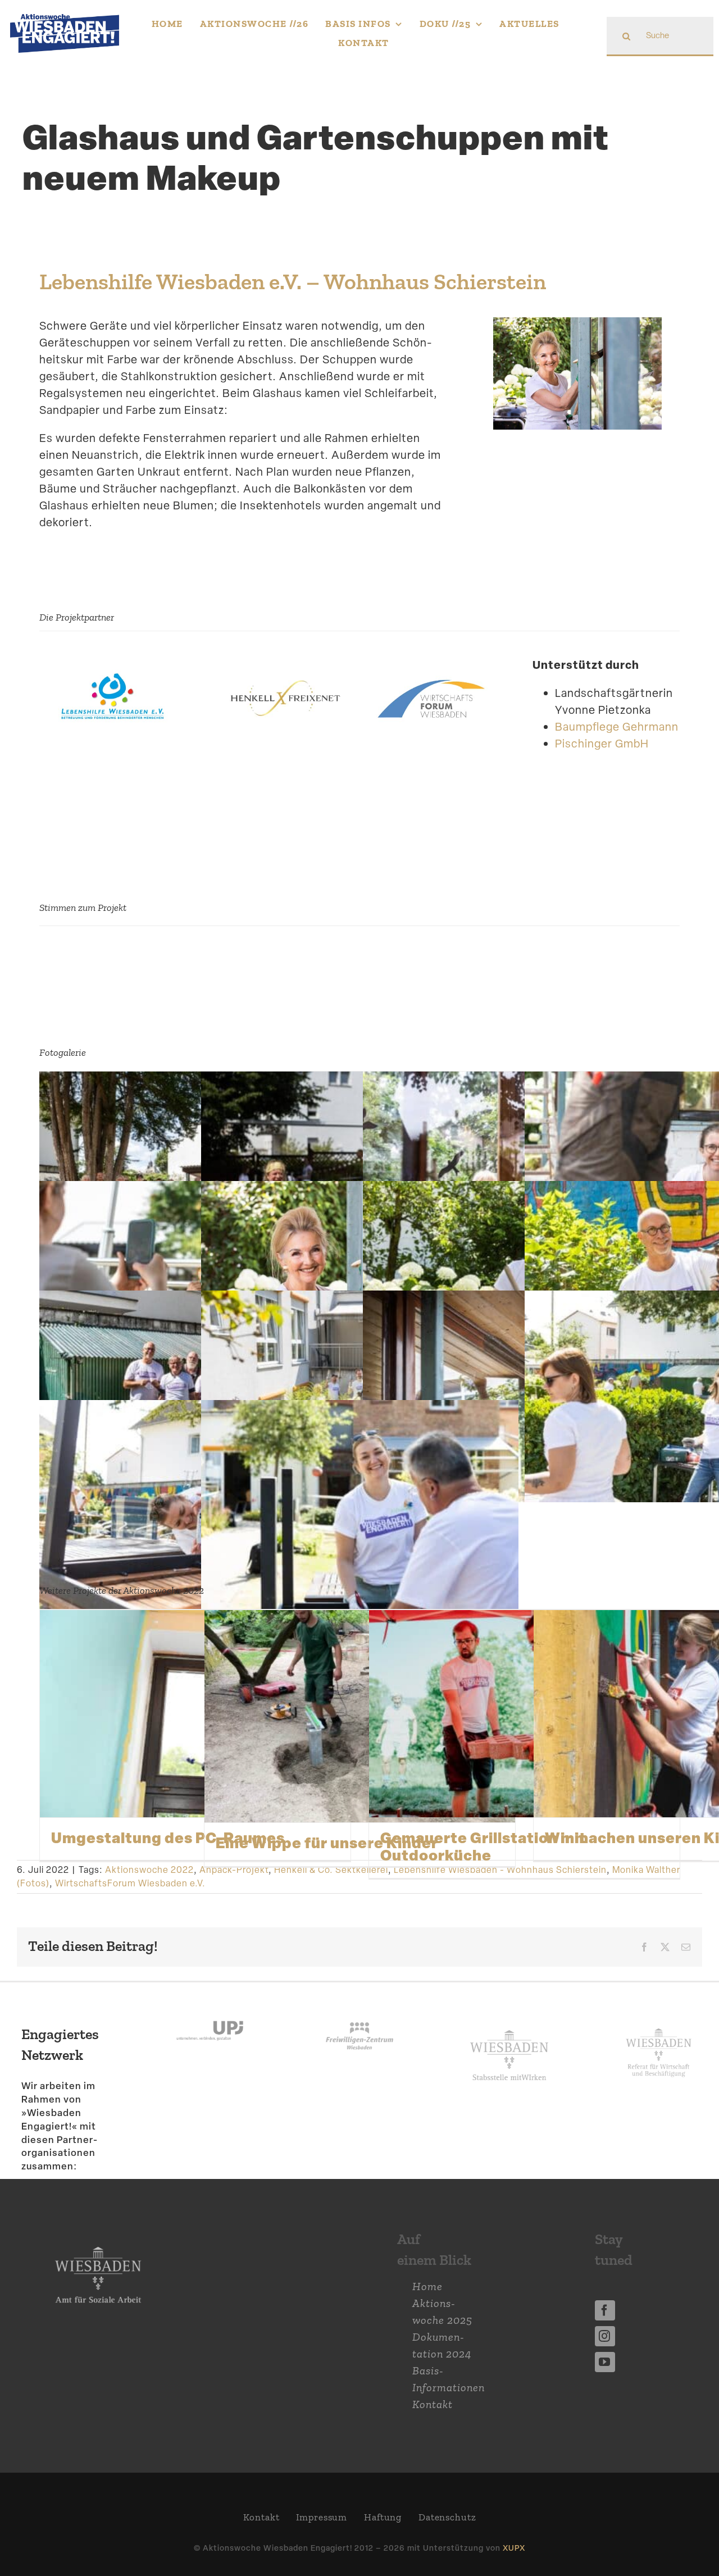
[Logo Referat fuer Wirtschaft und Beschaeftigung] (659, 2026)
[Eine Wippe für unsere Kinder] (360, 1716)
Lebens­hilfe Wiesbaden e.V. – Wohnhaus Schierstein (293, 282)
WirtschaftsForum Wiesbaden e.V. (130, 1883)
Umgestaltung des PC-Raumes (168, 1838)
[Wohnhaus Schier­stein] (113, 673)
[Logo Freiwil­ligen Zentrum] (359, 2010)
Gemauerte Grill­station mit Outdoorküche (483, 1846)
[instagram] (605, 2336)
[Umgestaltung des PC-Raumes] (195, 1714)
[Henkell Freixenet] (286, 673)
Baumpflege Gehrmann (617, 727)
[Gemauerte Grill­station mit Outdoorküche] (524, 1714)
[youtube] (605, 2362)
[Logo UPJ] (210, 2010)
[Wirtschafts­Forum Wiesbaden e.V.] (433, 673)
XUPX (514, 2548)
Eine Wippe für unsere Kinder (327, 1843)
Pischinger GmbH (602, 744)
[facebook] (605, 2310)
